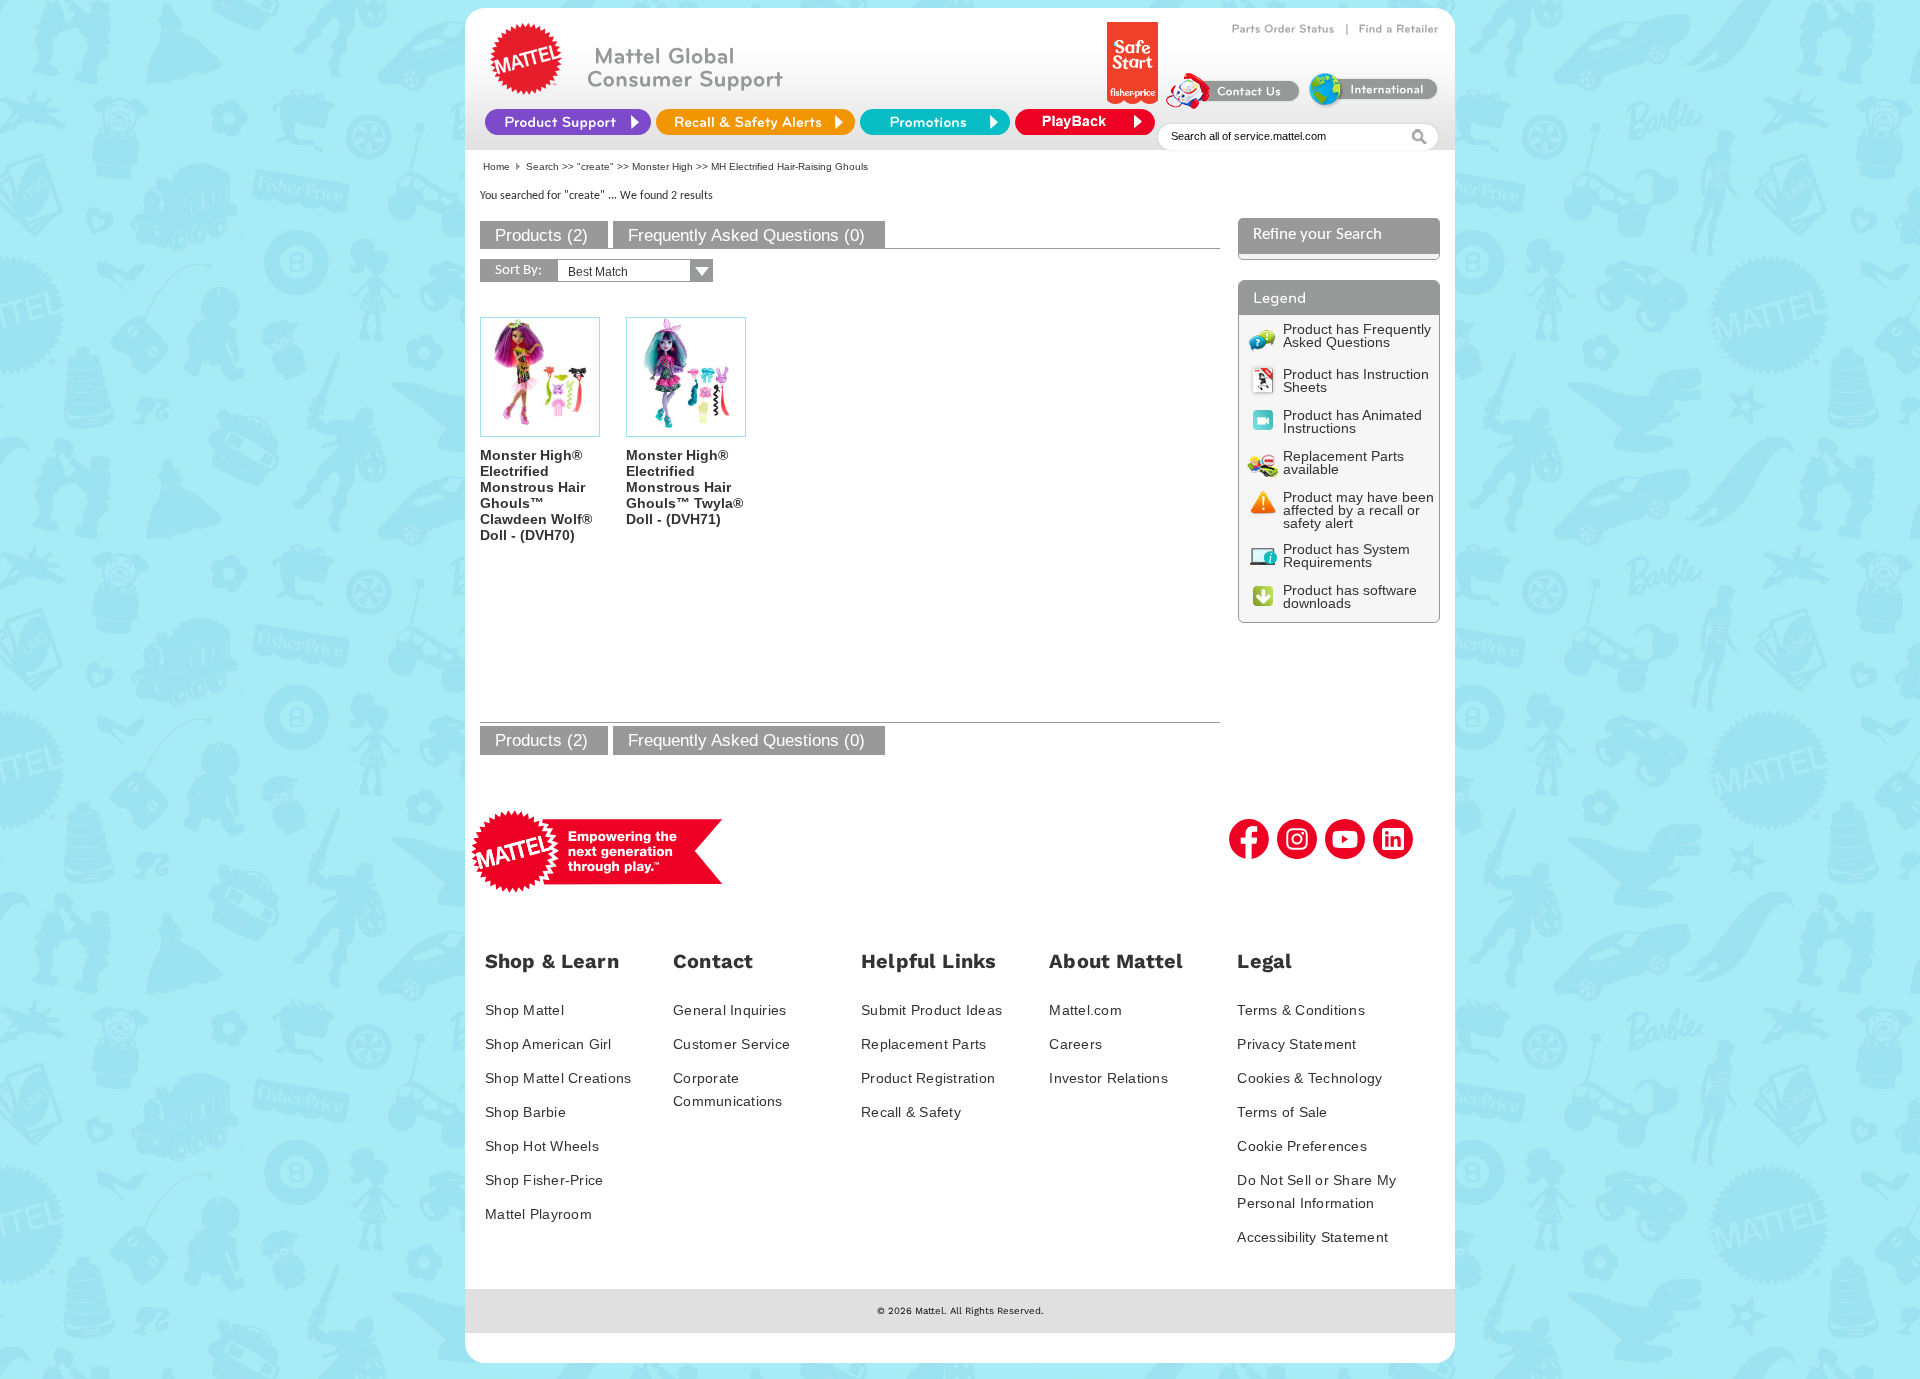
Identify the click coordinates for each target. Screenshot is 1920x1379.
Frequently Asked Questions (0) (746, 235)
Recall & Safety (911, 1112)
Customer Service (731, 1044)
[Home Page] (526, 90)
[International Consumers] (1372, 104)
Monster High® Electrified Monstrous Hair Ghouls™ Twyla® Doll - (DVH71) (684, 487)
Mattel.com (1085, 1010)
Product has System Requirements (1346, 555)
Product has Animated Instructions (1352, 421)
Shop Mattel (524, 1010)
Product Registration (928, 1078)
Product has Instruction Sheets (1356, 380)
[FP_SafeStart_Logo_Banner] (1134, 104)
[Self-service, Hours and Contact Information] (1233, 104)
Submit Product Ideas (931, 1010)
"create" (595, 166)
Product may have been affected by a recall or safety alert (1358, 510)
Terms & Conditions (1301, 1010)
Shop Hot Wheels (542, 1146)
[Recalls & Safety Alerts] (755, 122)
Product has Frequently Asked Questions (1357, 335)
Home (496, 166)
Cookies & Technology (1309, 1078)
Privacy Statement (1296, 1044)
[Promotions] (935, 122)
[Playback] (1090, 122)
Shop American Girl (548, 1044)
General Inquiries (729, 1010)
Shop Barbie (525, 1112)
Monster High (662, 166)
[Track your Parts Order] (1283, 29)
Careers (1075, 1044)
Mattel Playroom (538, 1214)
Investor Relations (1108, 1078)
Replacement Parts (923, 1044)
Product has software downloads (1350, 596)
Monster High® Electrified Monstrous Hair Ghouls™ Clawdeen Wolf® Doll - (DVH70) (536, 495)
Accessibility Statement (1312, 1237)
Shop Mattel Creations (558, 1078)
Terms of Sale (1282, 1112)
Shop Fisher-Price (544, 1180)
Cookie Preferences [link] (1302, 1146)
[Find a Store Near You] (1399, 29)
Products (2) (541, 235)
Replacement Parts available (1343, 462)
